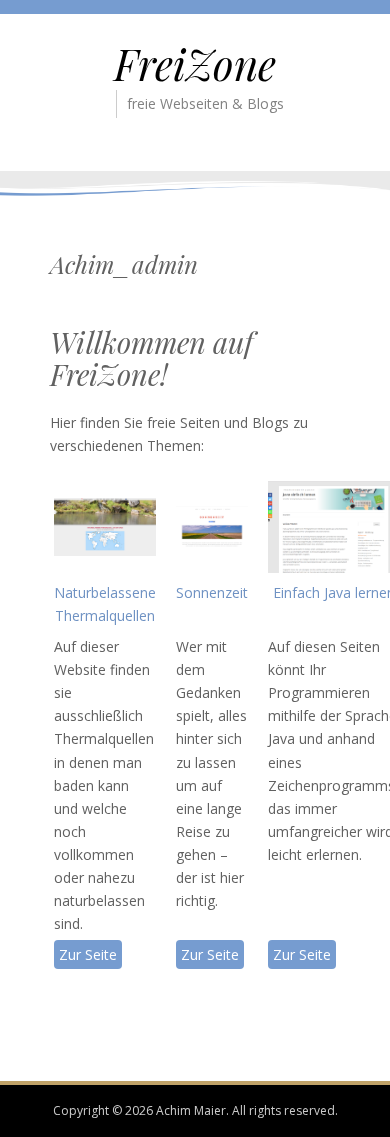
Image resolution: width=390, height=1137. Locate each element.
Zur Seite (88, 954)
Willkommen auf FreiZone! (151, 358)
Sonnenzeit (212, 592)
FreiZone (195, 64)
